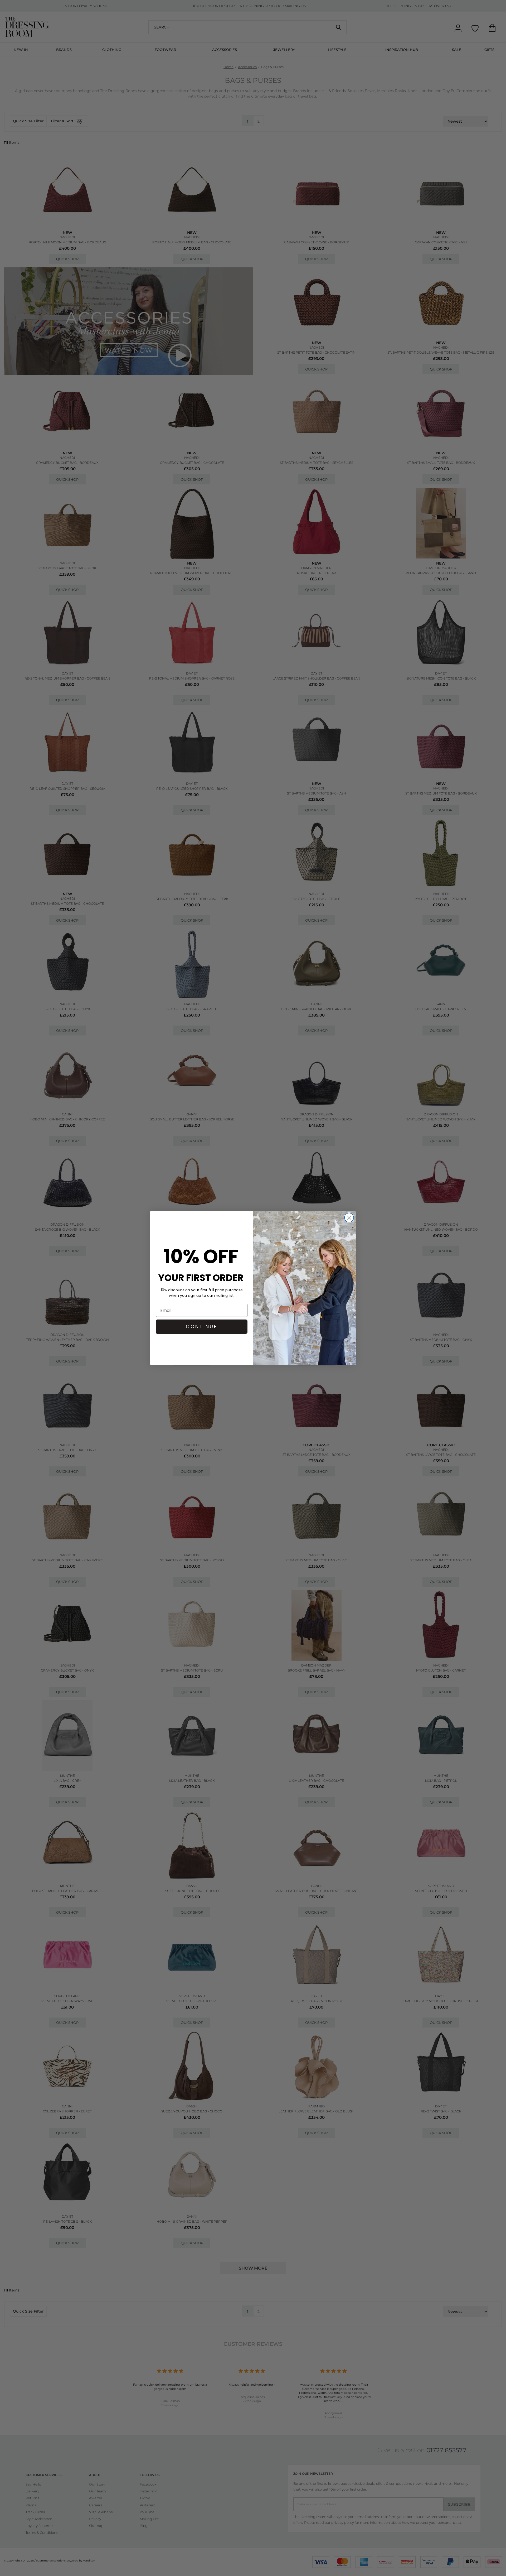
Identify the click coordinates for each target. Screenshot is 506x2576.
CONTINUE (202, 1326)
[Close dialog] (349, 1218)
